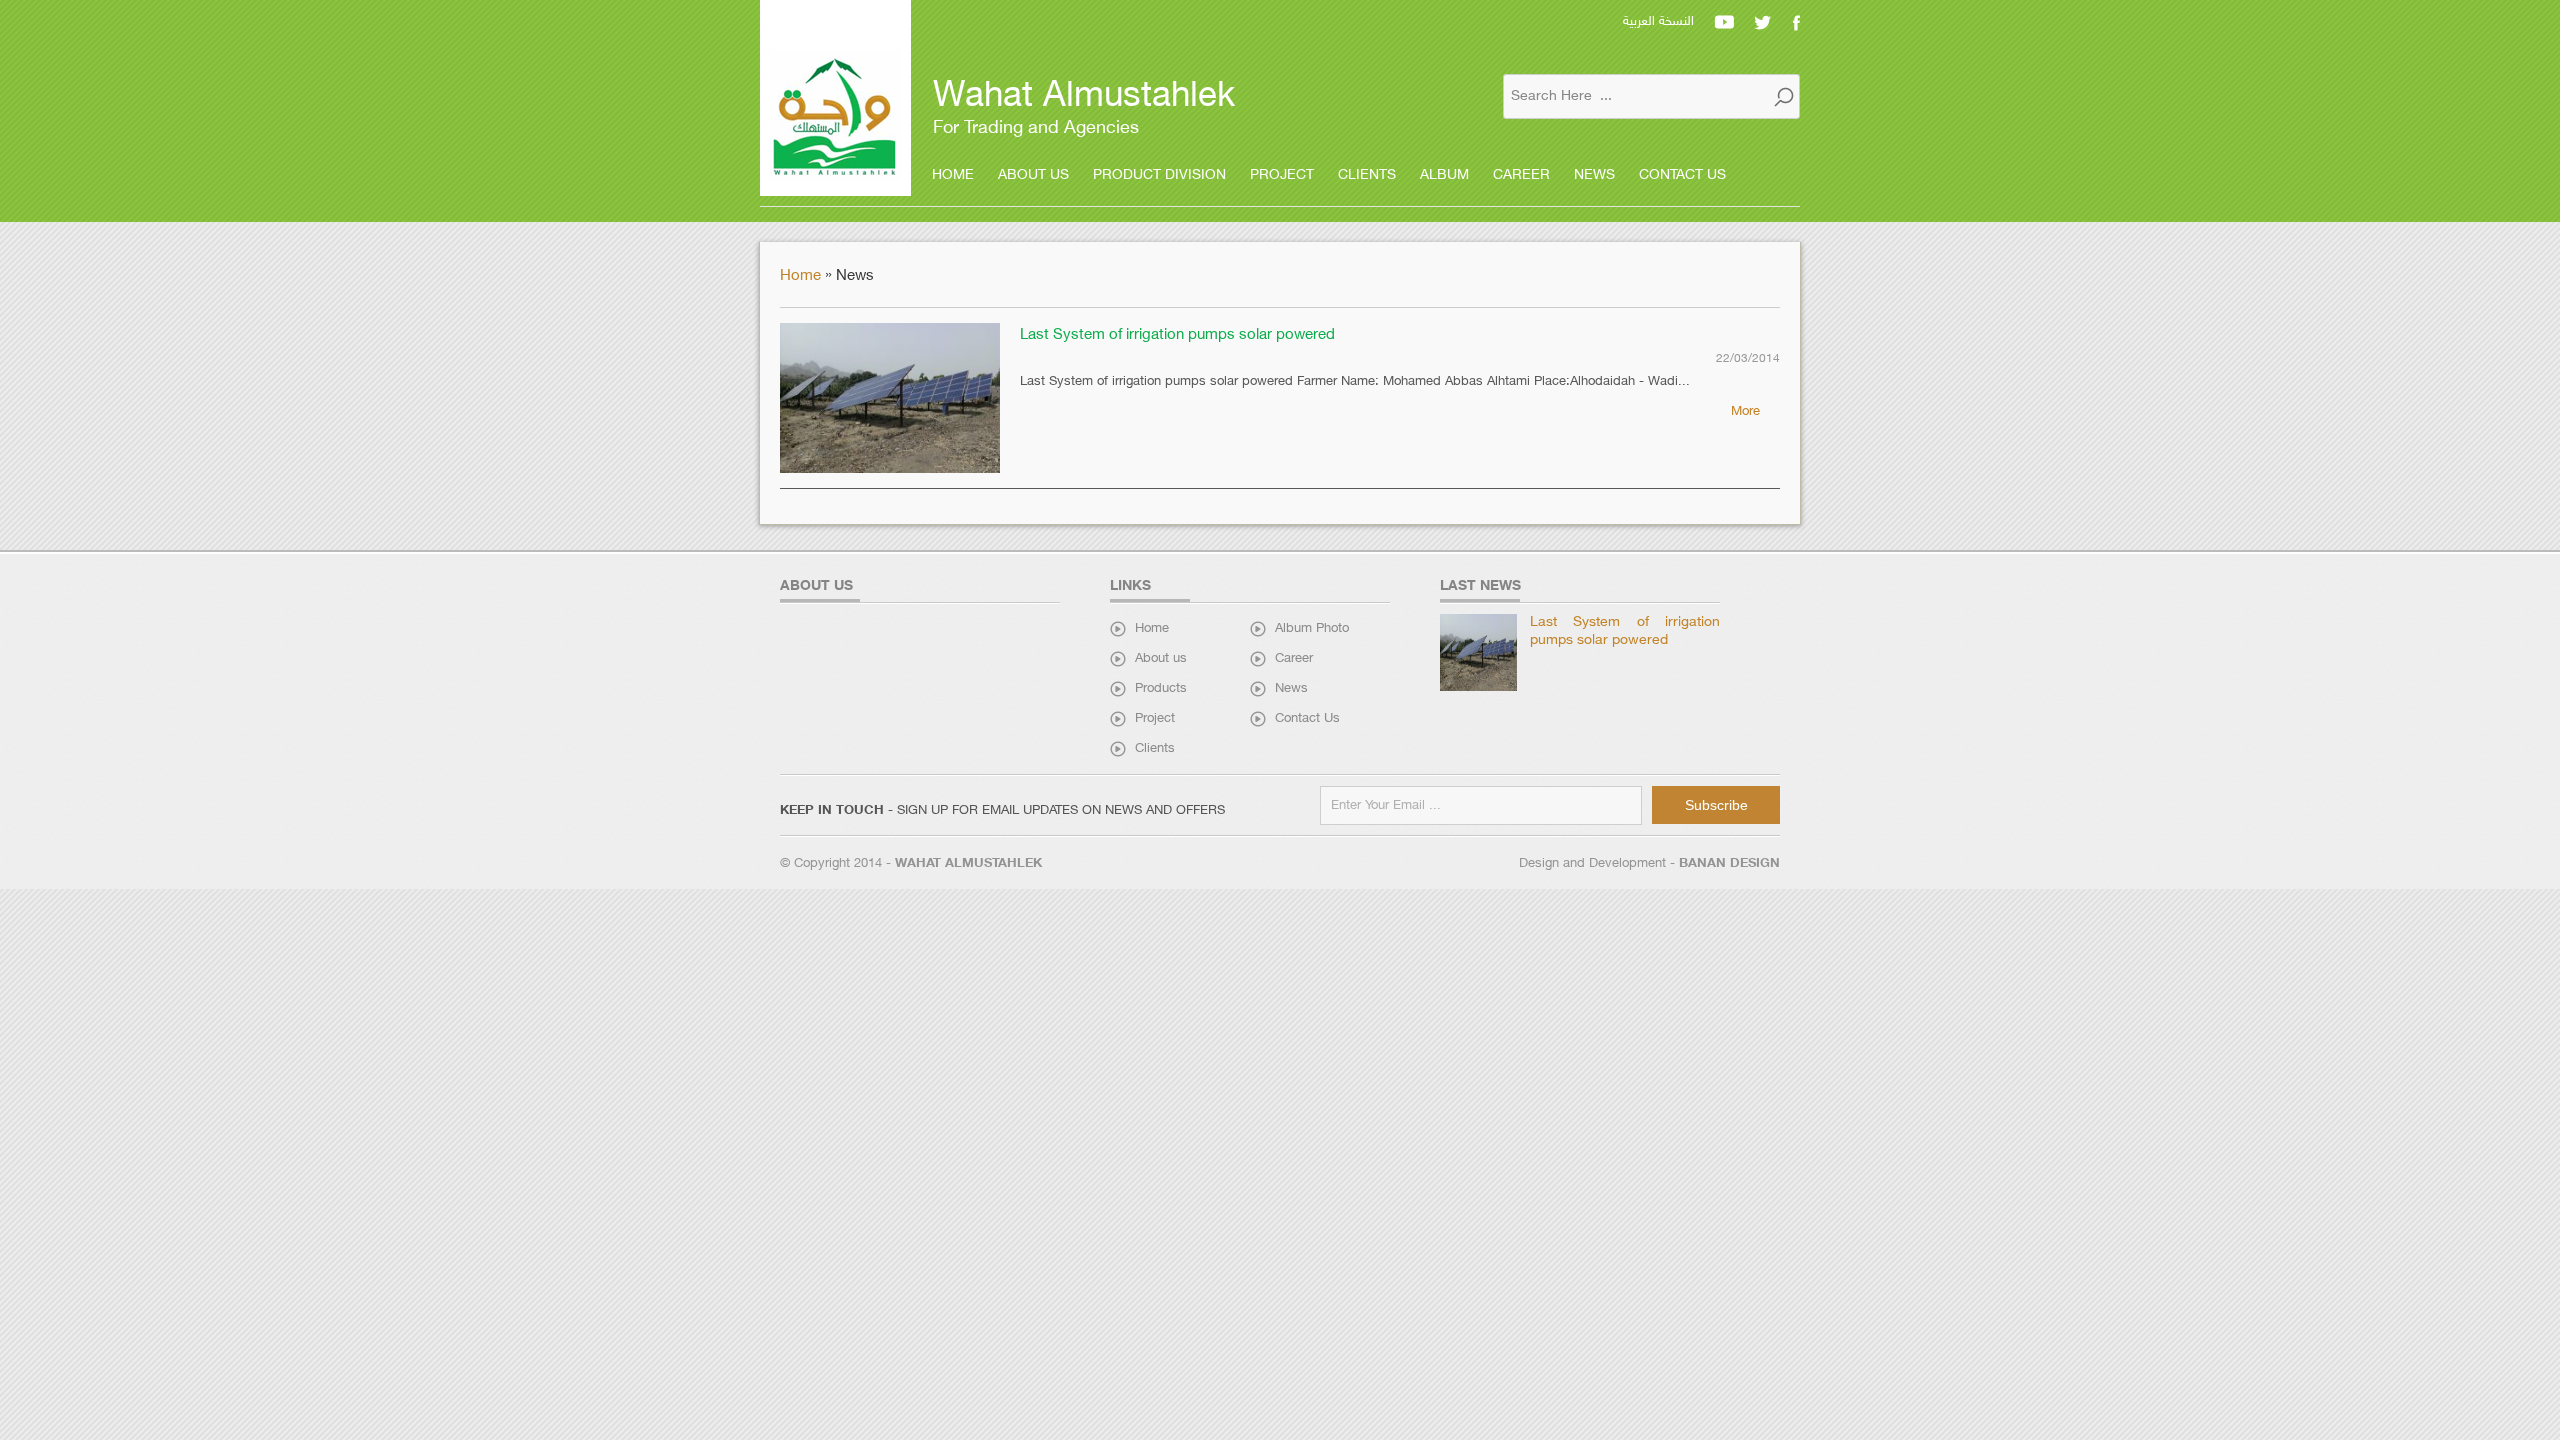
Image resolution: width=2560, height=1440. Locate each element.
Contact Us (1307, 719)
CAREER (1521, 175)
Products (1161, 689)
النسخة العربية (1658, 22)
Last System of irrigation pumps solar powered (1177, 335)
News (1291, 689)
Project (1155, 719)
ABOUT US (1033, 175)
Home (802, 276)
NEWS (1594, 175)
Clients (1155, 749)
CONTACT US (1682, 175)
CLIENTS (1367, 175)
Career (1294, 659)
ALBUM (1444, 175)
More (1745, 412)
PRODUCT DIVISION (1159, 175)
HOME (953, 175)
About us (1161, 659)
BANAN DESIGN (1729, 864)
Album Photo (1312, 629)
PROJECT (1282, 175)
